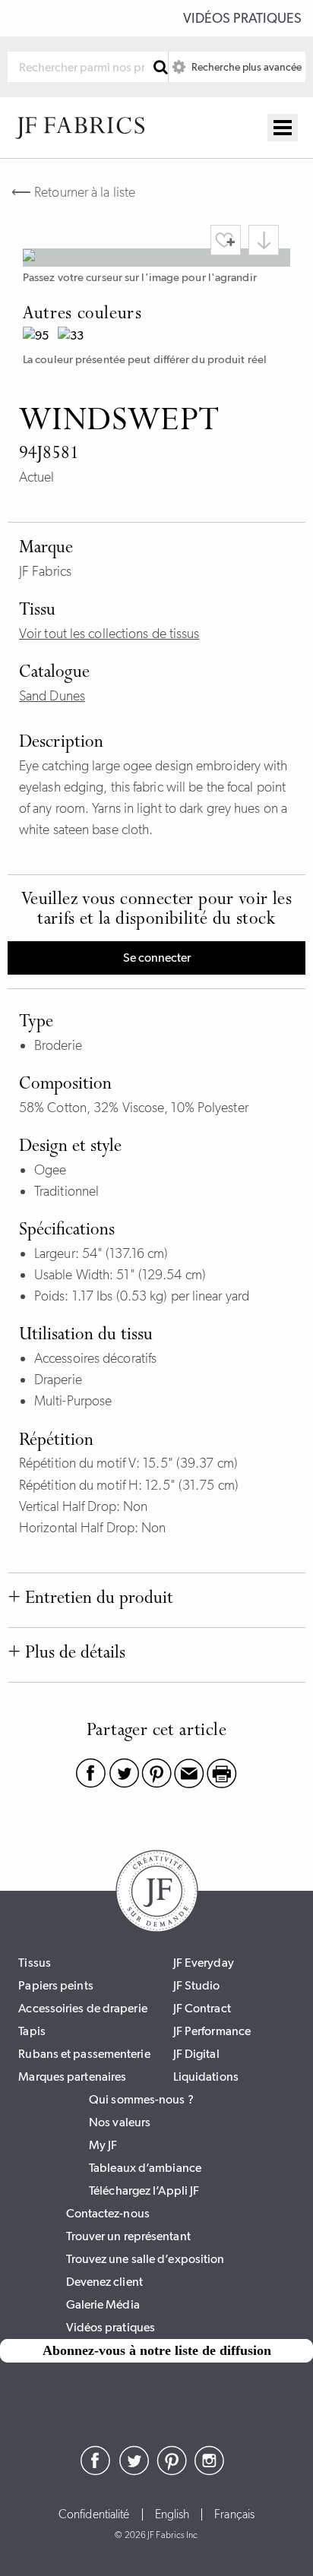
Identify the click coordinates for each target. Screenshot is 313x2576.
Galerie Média (103, 2304)
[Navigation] (283, 128)
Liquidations (206, 2077)
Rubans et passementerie (84, 2054)
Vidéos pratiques (242, 18)
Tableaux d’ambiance (145, 2168)
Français (234, 2514)
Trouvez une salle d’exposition (145, 2259)
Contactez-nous (108, 2213)
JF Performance (212, 2031)
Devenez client (104, 2282)
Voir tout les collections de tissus (109, 634)
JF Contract (202, 2008)
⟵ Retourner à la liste (73, 192)
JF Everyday (204, 1963)
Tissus (35, 1963)
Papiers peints (55, 1985)
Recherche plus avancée (245, 67)
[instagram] (210, 2471)
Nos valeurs (120, 2122)
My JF (103, 2145)
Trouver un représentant (128, 2236)
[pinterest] (172, 2471)
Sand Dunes (52, 696)
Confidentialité (94, 2514)
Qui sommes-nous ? (141, 2099)
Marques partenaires (72, 2077)
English (172, 2514)
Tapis (32, 2031)
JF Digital (196, 2054)
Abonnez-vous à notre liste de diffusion (157, 2350)
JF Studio (197, 1985)
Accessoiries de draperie (82, 2008)
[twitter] (134, 2471)
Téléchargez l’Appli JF (144, 2190)
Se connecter (157, 958)
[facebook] (96, 2471)
